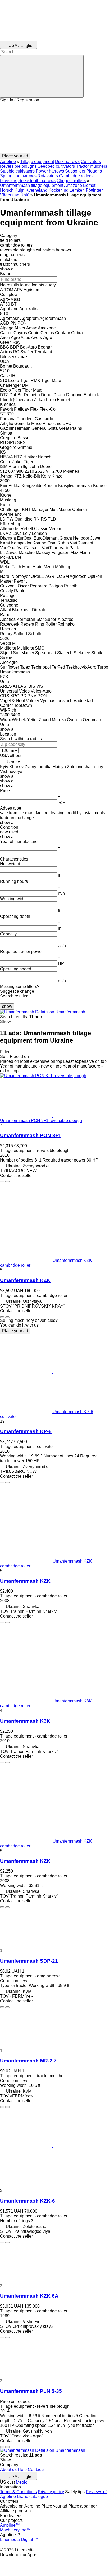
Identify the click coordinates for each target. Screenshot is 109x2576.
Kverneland (37, 190)
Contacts (36, 2469)
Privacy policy (51, 2492)
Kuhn (20, 190)
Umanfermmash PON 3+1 (31, 1135)
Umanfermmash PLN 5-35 (31, 2391)
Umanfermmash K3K (25, 1721)
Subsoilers (75, 171)
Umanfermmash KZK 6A (29, 2296)
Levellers (9, 181)
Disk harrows (67, 162)
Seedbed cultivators (56, 166)
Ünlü (25, 195)
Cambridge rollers (76, 176)
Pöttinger (94, 190)
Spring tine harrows (18, 176)
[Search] (42, 76)
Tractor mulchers (92, 166)
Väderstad (10, 195)
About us (8, 2469)
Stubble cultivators (17, 171)
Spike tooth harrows (37, 181)
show (7, 1006)
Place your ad (15, 1331)
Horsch (7, 190)
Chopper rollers (71, 181)
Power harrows (50, 171)
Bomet (89, 185)
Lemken (77, 190)
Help (22, 2469)
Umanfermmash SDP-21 (29, 1961)
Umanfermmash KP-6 (26, 1431)
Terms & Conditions (18, 2492)
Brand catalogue (32, 2497)
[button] (54, 128)
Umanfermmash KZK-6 (28, 2201)
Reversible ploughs (18, 166)
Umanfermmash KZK (25, 1280)
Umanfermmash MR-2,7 (28, 2061)
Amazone (73, 185)
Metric (22, 2482)
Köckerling (58, 190)
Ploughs (94, 171)
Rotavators (48, 176)
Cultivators (91, 162)
